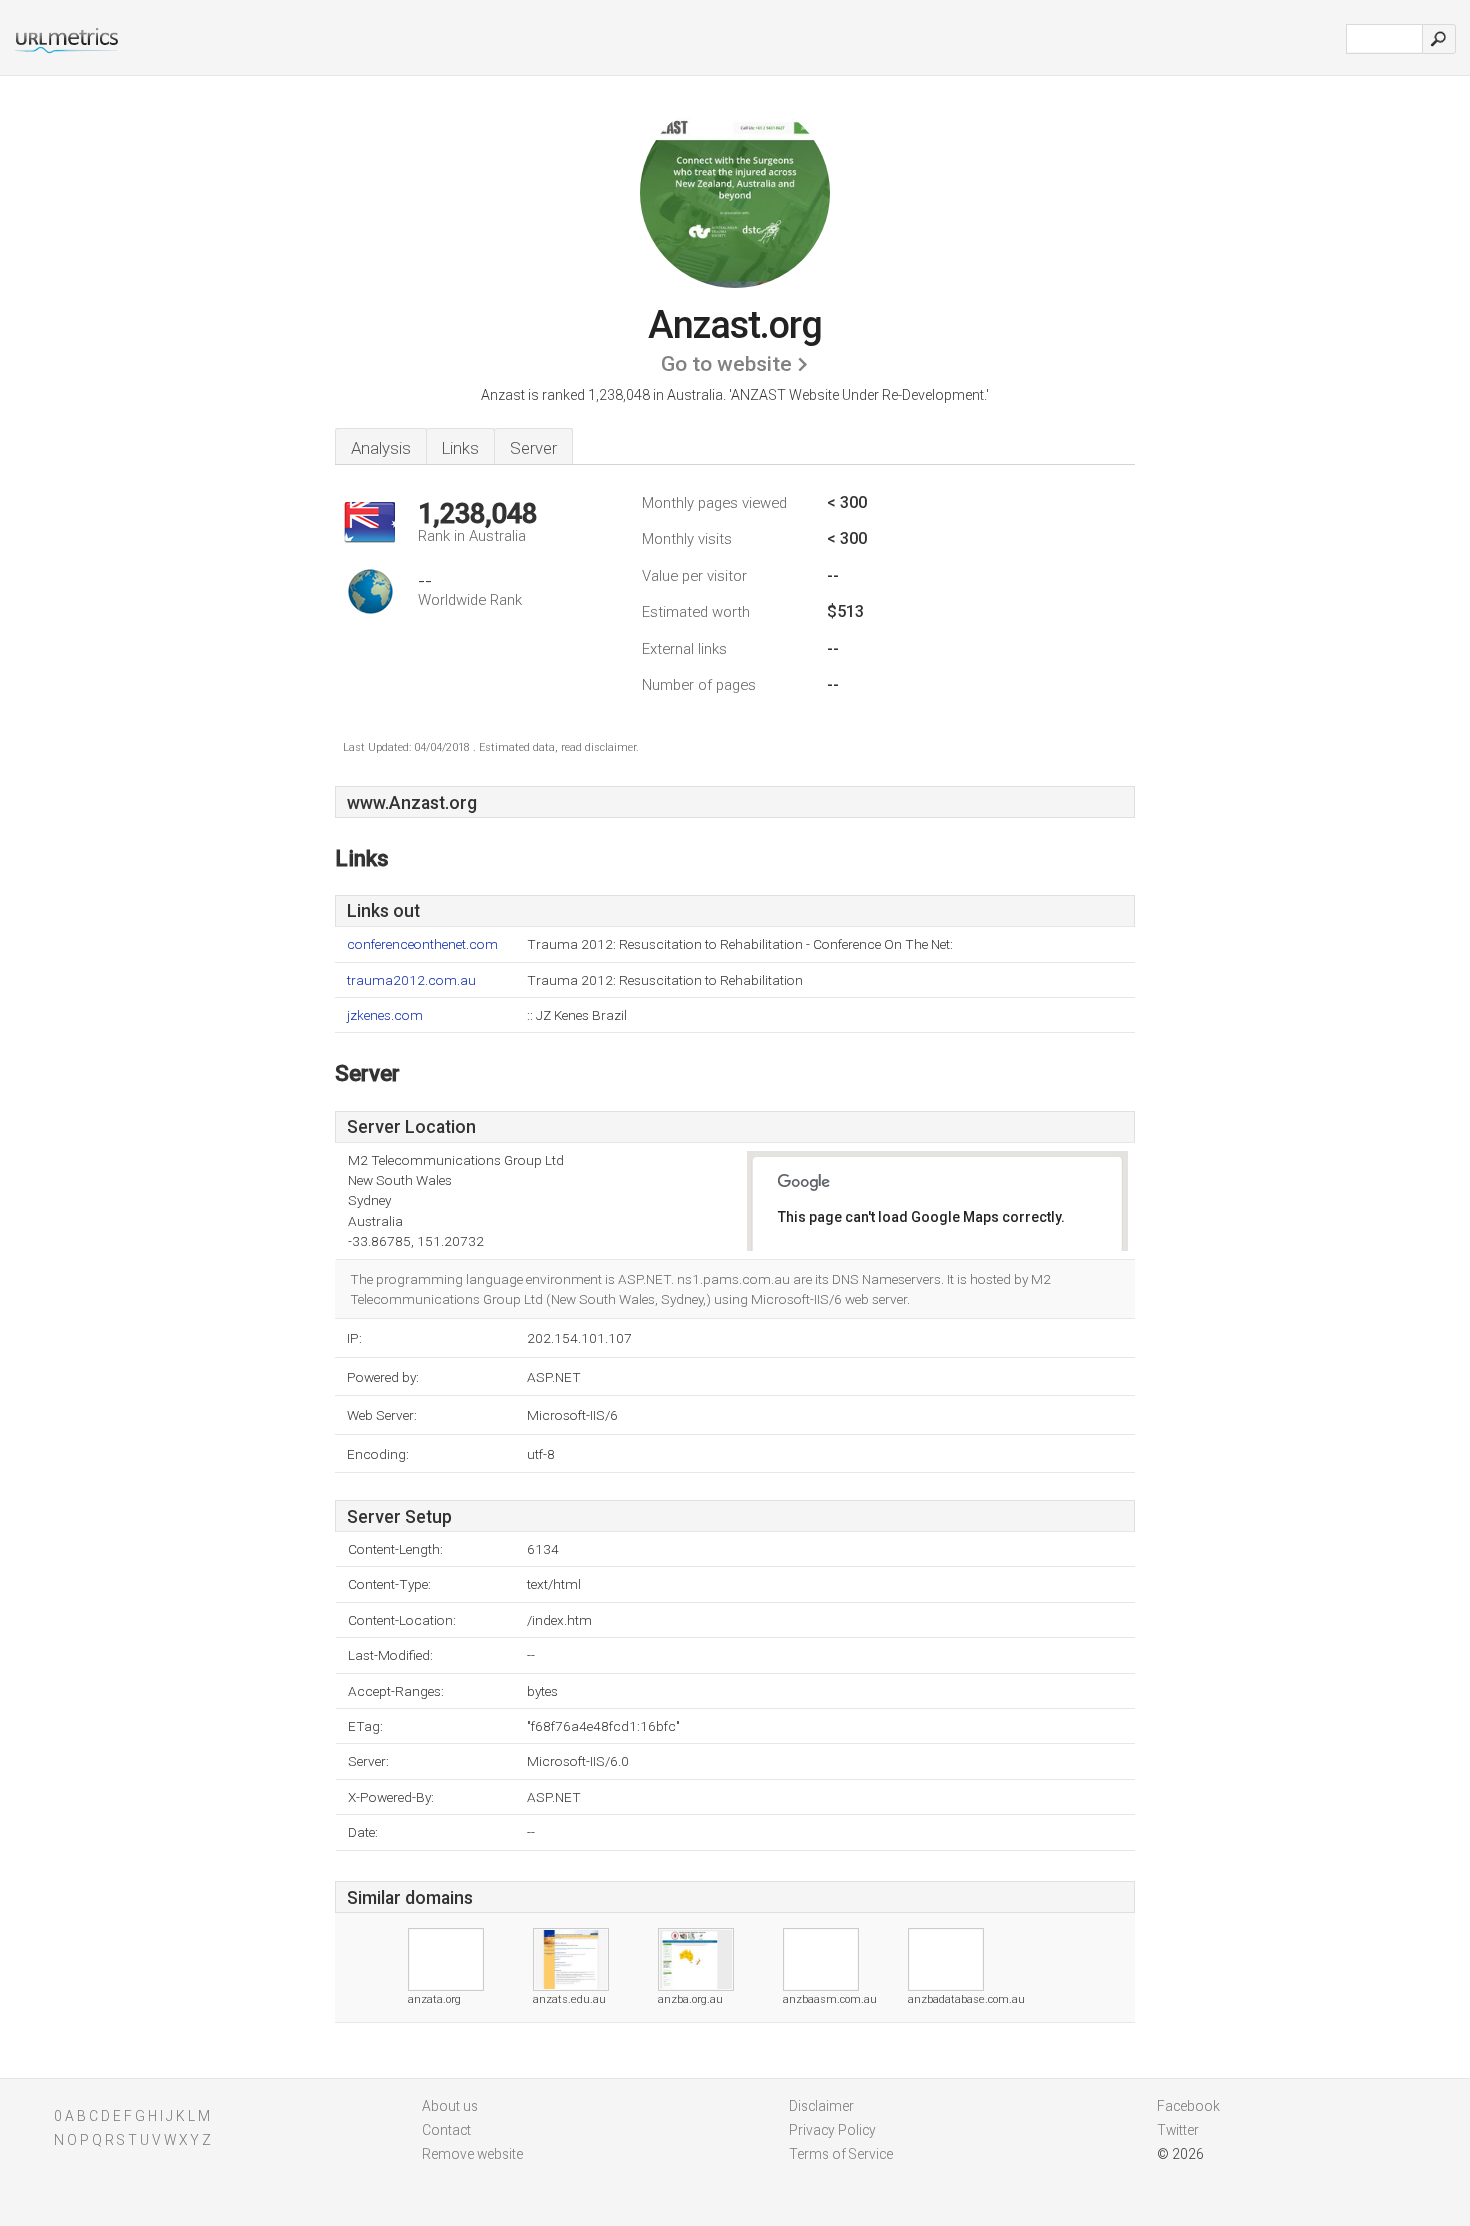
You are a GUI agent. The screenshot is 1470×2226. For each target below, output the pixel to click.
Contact (446, 2130)
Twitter (1178, 2130)
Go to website (726, 364)
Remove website (472, 2154)
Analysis (381, 448)
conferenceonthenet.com (422, 944)
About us (450, 2106)
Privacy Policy (832, 2130)
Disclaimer (821, 2106)
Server (533, 448)
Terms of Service (841, 2154)
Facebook (1188, 2106)
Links (460, 448)
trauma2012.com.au (411, 980)
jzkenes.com (385, 1015)
